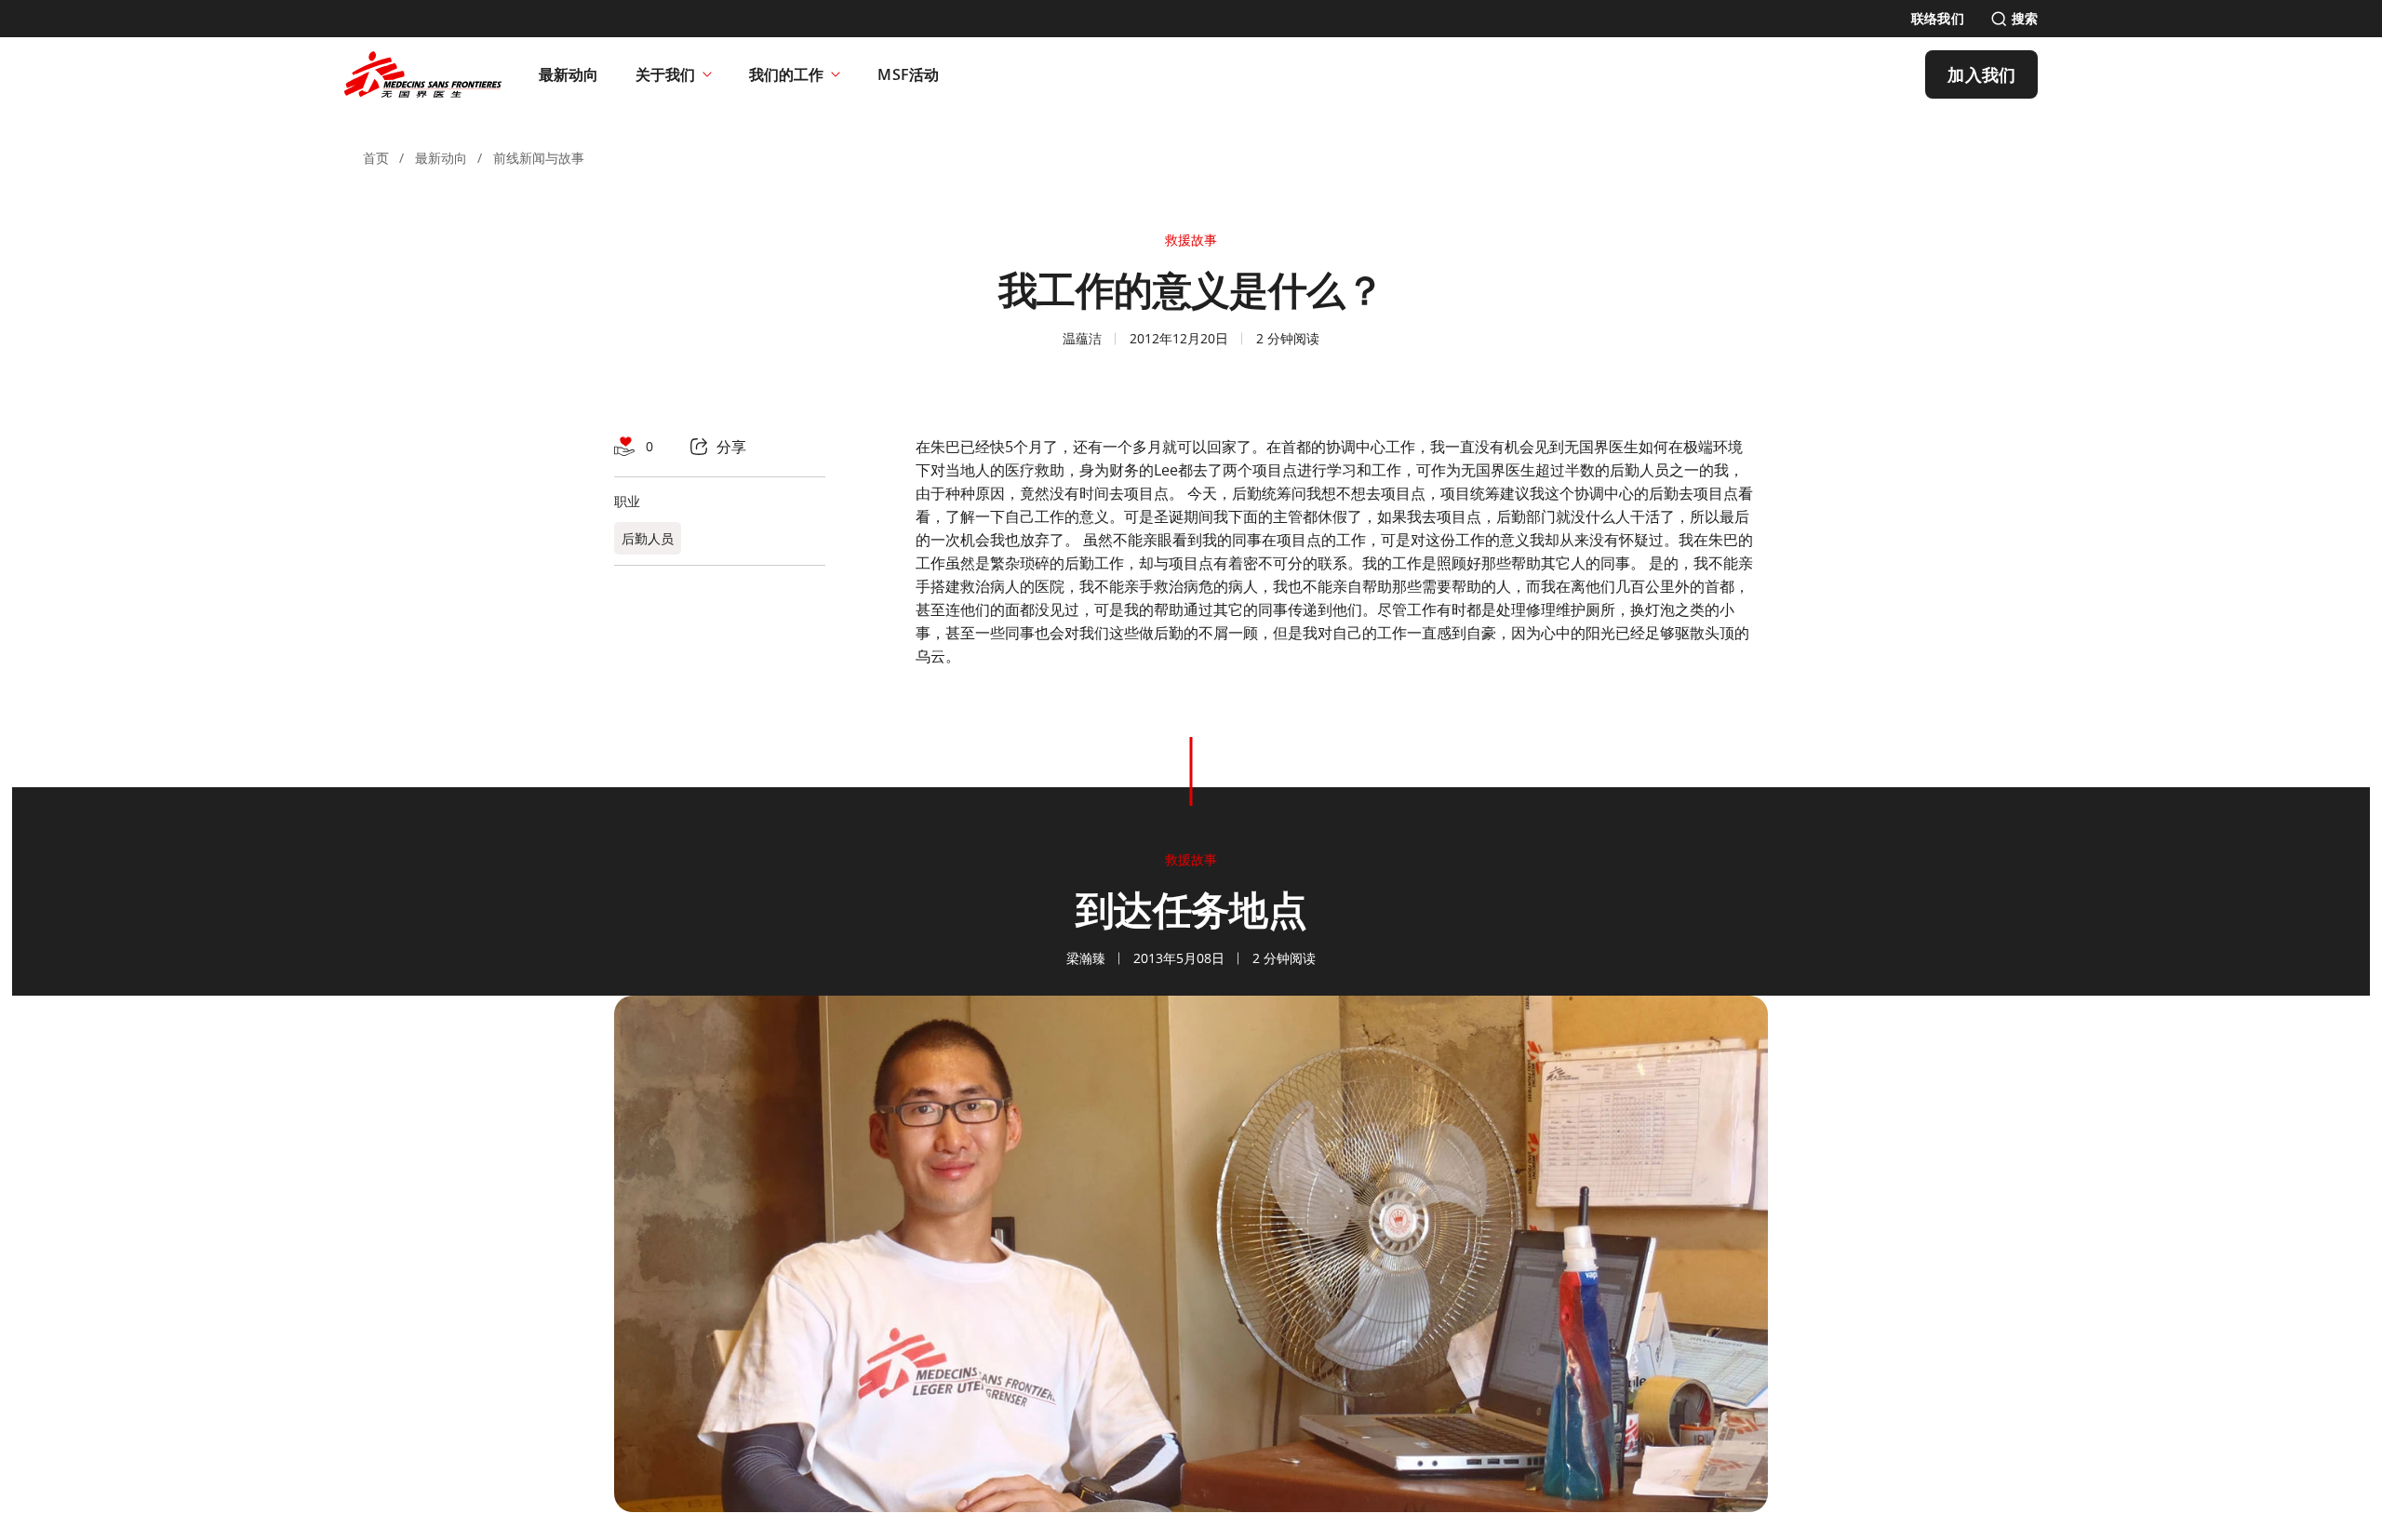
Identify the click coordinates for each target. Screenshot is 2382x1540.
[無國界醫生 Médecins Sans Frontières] (423, 74)
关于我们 (665, 74)
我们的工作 (786, 74)
